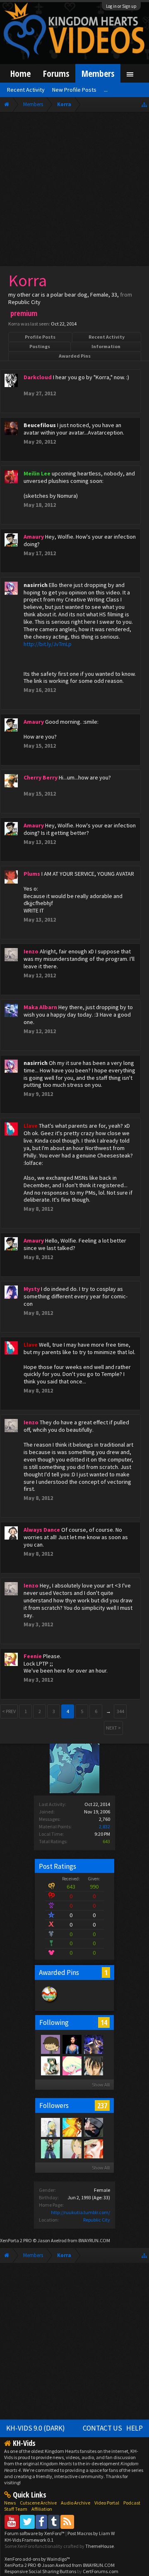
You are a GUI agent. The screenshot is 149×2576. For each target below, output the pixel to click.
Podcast (132, 2503)
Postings (40, 346)
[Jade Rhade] (50, 2065)
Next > (113, 1728)
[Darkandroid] (50, 2044)
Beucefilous (40, 425)
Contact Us (102, 2428)
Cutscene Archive (38, 2503)
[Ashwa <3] (93, 2148)
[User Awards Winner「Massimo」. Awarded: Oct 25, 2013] (50, 2003)
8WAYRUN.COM (94, 2240)
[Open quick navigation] (144, 104)
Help (135, 2428)
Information (106, 346)
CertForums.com (101, 2571)
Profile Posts (40, 337)
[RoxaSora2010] (93, 2127)
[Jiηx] (72, 2044)
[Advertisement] (74, 191)
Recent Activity (107, 337)
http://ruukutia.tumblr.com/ (81, 2212)
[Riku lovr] (50, 2148)
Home (20, 73)
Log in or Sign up (121, 6)
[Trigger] (72, 2065)
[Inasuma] (93, 2044)
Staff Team (16, 2509)
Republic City (97, 2220)
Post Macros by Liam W (91, 2533)
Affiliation (42, 2509)
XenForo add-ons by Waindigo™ (37, 2559)
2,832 (105, 1826)
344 (120, 1711)
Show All (101, 2085)
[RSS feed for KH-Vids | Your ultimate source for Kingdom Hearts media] (67, 2522)
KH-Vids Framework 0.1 (29, 2540)
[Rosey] (50, 2127)
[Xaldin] (93, 2065)
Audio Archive (76, 2503)
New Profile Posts (74, 90)
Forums (56, 73)
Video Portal (107, 2503)
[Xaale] (72, 2127)
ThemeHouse (100, 2546)
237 (102, 2105)
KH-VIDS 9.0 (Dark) (36, 2428)
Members (98, 73)
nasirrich (36, 585)
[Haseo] (72, 2148)
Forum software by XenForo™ (35, 2533)
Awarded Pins (75, 356)
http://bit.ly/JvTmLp (48, 644)
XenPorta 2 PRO (16, 2240)
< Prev (9, 1711)
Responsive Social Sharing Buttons (40, 2571)
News (10, 2503)
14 (104, 2022)
